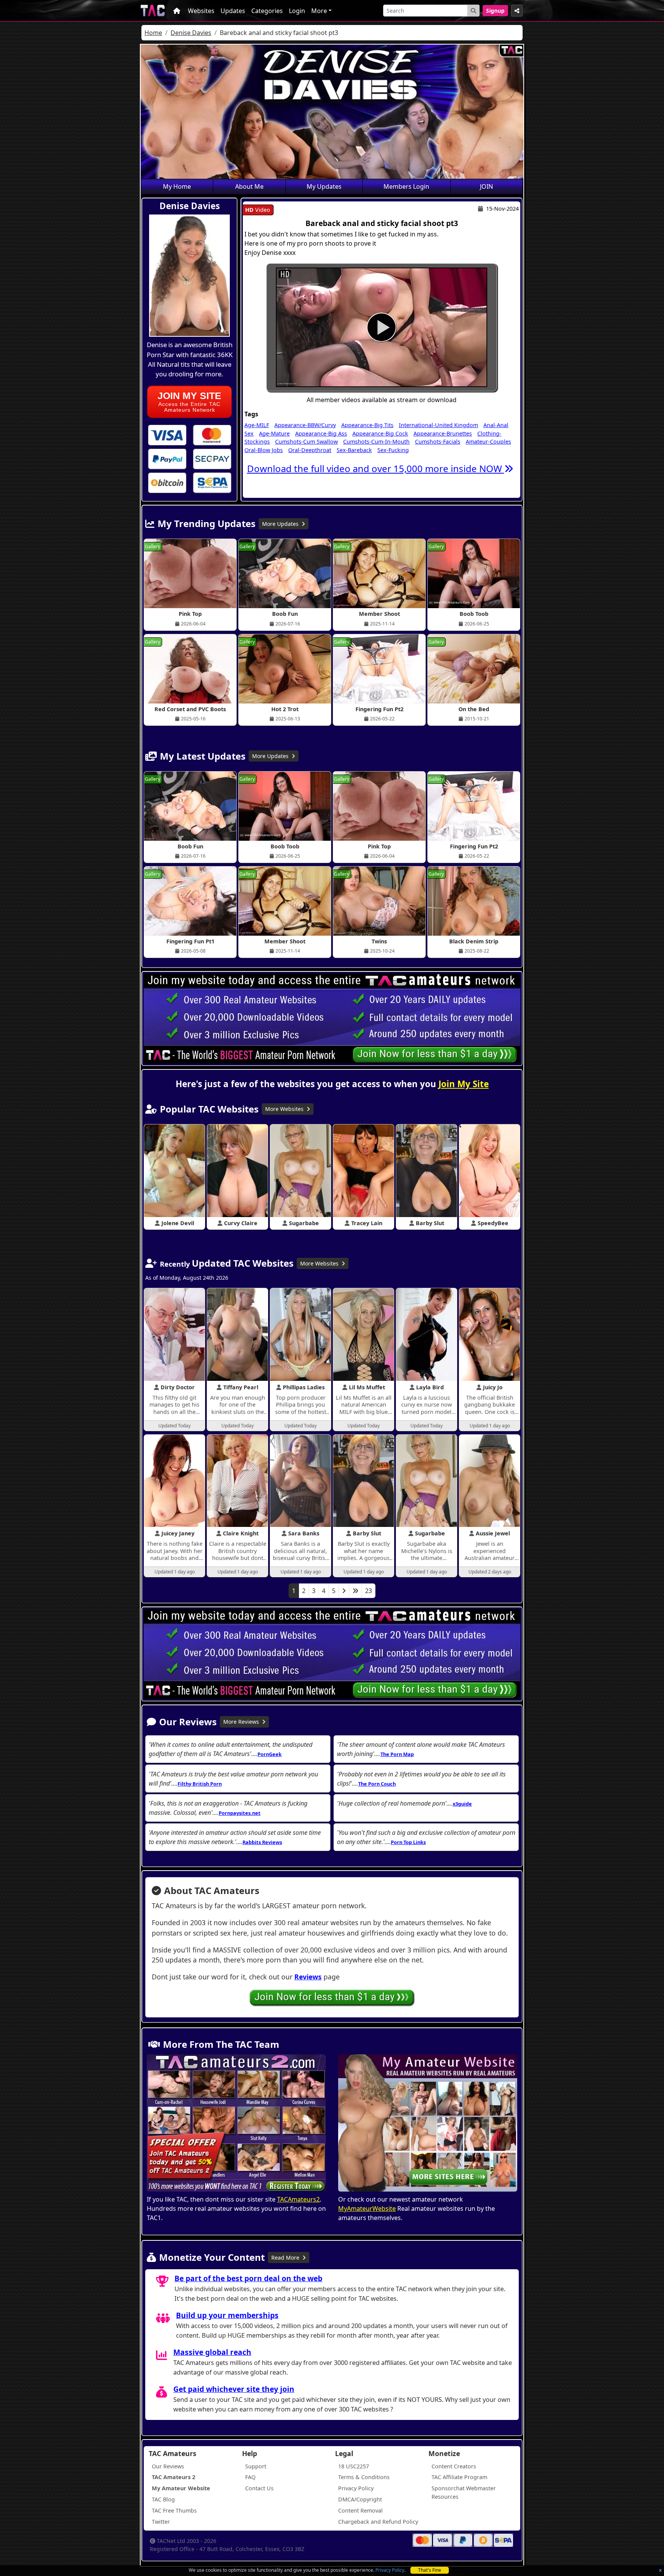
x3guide (462, 1804)
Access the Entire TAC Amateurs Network (189, 402)
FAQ (250, 2477)
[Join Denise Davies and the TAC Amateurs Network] (167, 435)
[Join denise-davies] (382, 327)
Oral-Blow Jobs (264, 450)
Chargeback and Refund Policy (378, 2522)
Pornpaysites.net (240, 1813)
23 (369, 1591)
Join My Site (464, 1084)
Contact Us (259, 2488)
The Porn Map (397, 1754)
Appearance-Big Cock (380, 433)
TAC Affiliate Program (459, 2477)
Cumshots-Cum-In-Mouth (376, 442)
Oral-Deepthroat (310, 450)
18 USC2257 (354, 2466)
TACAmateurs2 (298, 2199)
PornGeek (270, 1754)
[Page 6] (355, 1591)
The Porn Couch (377, 1784)
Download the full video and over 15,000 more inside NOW (376, 468)
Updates (233, 11)
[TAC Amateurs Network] (153, 11)
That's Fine (430, 2570)
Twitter (161, 2522)
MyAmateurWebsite (367, 2208)
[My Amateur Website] (428, 2124)
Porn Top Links (408, 1842)
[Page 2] (344, 1591)
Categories (267, 11)
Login (297, 11)
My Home (177, 186)
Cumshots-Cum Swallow (306, 442)
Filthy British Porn (200, 1784)
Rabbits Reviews (262, 1842)
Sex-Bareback (354, 450)
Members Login (406, 186)
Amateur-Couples (488, 442)
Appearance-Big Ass (321, 433)
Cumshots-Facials (438, 442)
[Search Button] (473, 11)
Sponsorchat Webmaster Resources (464, 2492)
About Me (249, 186)
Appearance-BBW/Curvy (305, 425)
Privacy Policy (390, 2570)
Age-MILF (257, 425)
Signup (495, 11)
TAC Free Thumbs (174, 2510)
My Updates (324, 186)
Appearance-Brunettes (443, 433)
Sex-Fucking (393, 450)
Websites (201, 11)
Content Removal (360, 2510)
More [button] (319, 11)
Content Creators (454, 2466)
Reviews (308, 1977)
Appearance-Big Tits (367, 425)
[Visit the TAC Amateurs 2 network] (236, 2124)
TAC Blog (163, 2499)
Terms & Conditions (364, 2477)
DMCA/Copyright (360, 2499)
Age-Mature (274, 433)
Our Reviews (168, 2466)
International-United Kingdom (438, 425)
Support (256, 2466)
